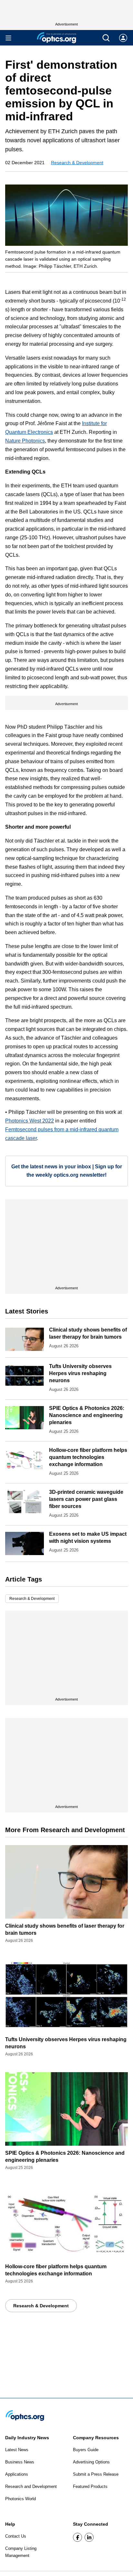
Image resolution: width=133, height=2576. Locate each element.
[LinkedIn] (89, 2537)
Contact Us (16, 2536)
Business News (20, 2462)
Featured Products (90, 2486)
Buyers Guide (86, 2450)
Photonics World (20, 2499)
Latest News (17, 2450)
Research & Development (77, 163)
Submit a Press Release (96, 2474)
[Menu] (8, 38)
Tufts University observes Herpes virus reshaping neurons (80, 1373)
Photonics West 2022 (30, 1121)
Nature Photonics (25, 441)
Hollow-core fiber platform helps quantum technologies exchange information (88, 1457)
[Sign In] (123, 38)
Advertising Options (91, 2462)
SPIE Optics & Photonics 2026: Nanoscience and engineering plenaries (87, 1415)
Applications (17, 2474)
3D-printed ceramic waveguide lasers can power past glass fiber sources (86, 1499)
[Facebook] (77, 2537)
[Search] (106, 38)
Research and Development (31, 2486)
